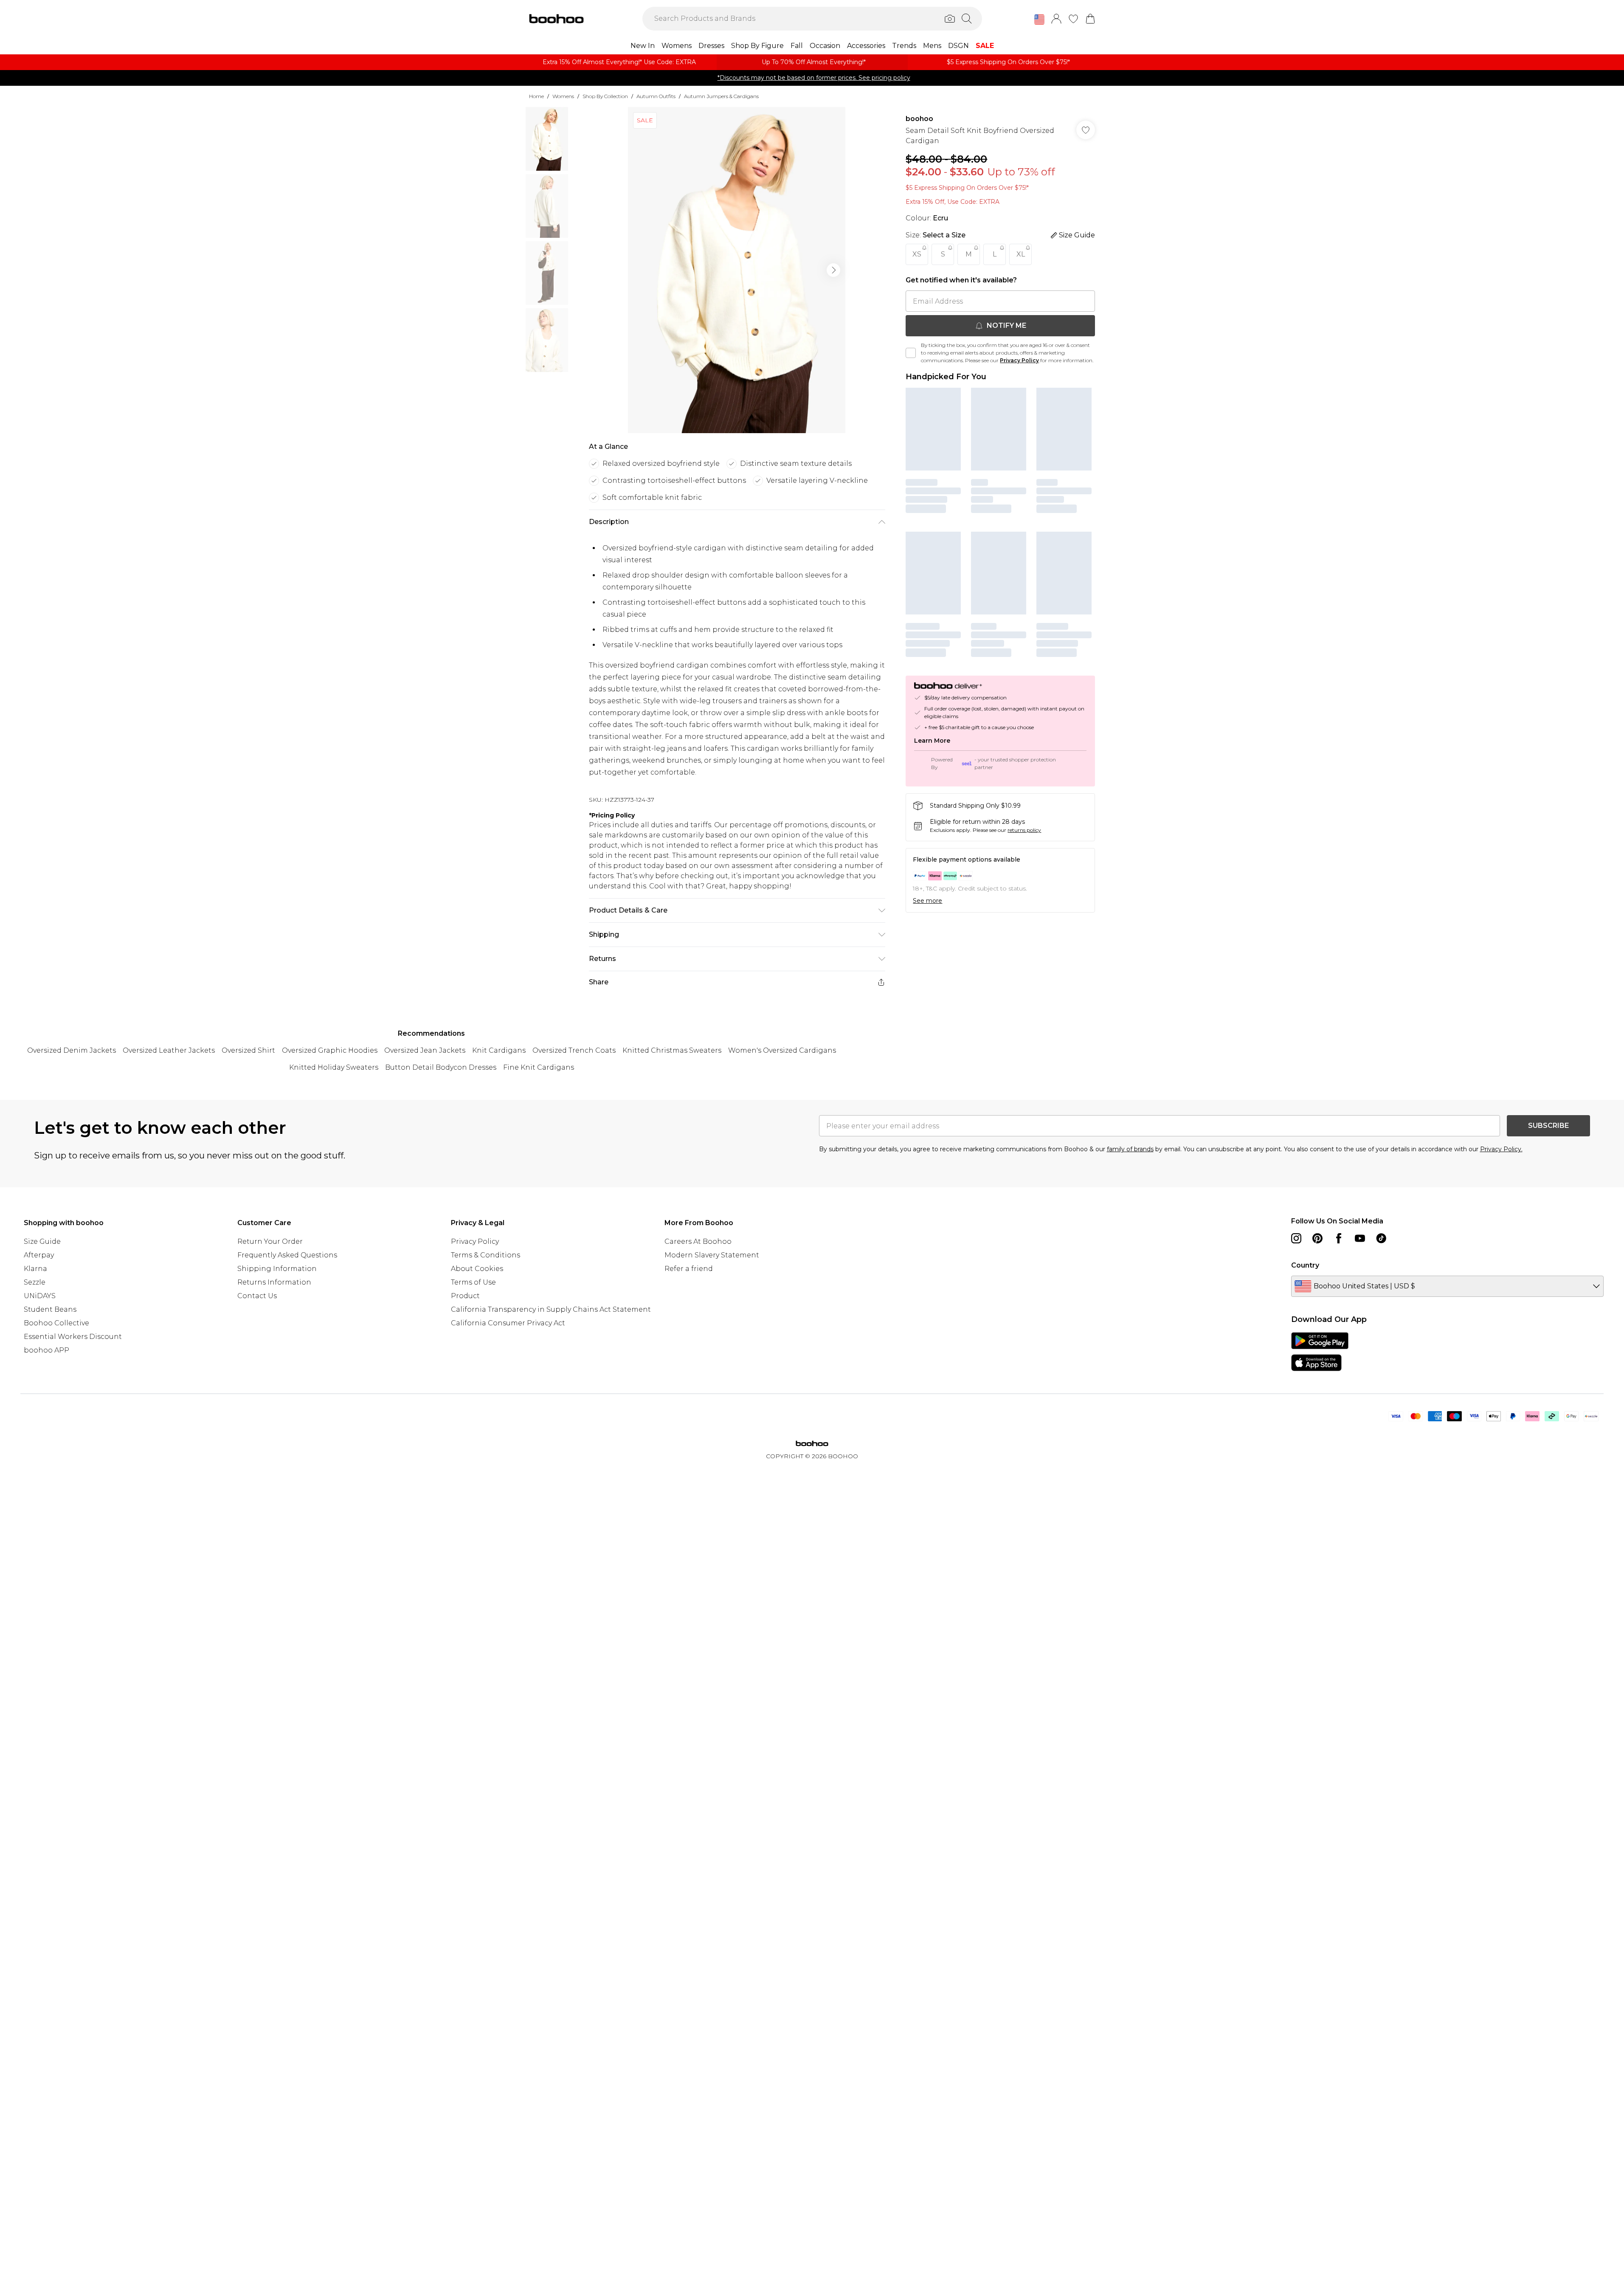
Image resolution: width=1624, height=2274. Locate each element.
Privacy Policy (1019, 360)
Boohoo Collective (56, 1323)
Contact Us (257, 1296)
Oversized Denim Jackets (72, 1050)
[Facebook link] (1339, 1238)
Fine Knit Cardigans (539, 1067)
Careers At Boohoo (698, 1241)
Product (465, 1296)
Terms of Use (473, 1282)
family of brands (1130, 1149)
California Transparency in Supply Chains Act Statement (551, 1309)
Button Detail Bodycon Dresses (441, 1067)
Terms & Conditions (486, 1255)
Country (1305, 1265)
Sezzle (35, 1282)
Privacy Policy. (1501, 1149)
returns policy (1024, 830)
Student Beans (50, 1309)
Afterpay (39, 1255)
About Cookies (477, 1269)
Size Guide (42, 1241)
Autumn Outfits (656, 96)
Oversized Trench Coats (574, 1050)
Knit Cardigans (499, 1050)
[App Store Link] (1320, 1352)
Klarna (35, 1269)
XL (1021, 254)
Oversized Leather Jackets (169, 1050)
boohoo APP (46, 1350)
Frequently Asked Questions (287, 1255)
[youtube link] (1360, 1238)
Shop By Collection (605, 96)
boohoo (919, 119)
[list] (737, 270)
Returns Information (274, 1282)
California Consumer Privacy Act (508, 1323)
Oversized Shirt (248, 1050)
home (536, 96)
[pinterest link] (1317, 1238)
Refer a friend (689, 1269)
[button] (1039, 20)
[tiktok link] (1381, 1238)
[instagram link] (1296, 1238)
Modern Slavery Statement (712, 1255)
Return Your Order (270, 1241)
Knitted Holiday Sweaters (334, 1067)
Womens (563, 96)
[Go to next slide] (833, 270)
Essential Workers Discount (73, 1337)
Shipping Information (277, 1269)
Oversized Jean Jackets (425, 1050)
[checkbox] (911, 353)
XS (917, 254)
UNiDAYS (40, 1296)
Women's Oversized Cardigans (782, 1050)
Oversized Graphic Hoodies (330, 1050)
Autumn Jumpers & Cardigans (721, 96)
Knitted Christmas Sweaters (672, 1050)
